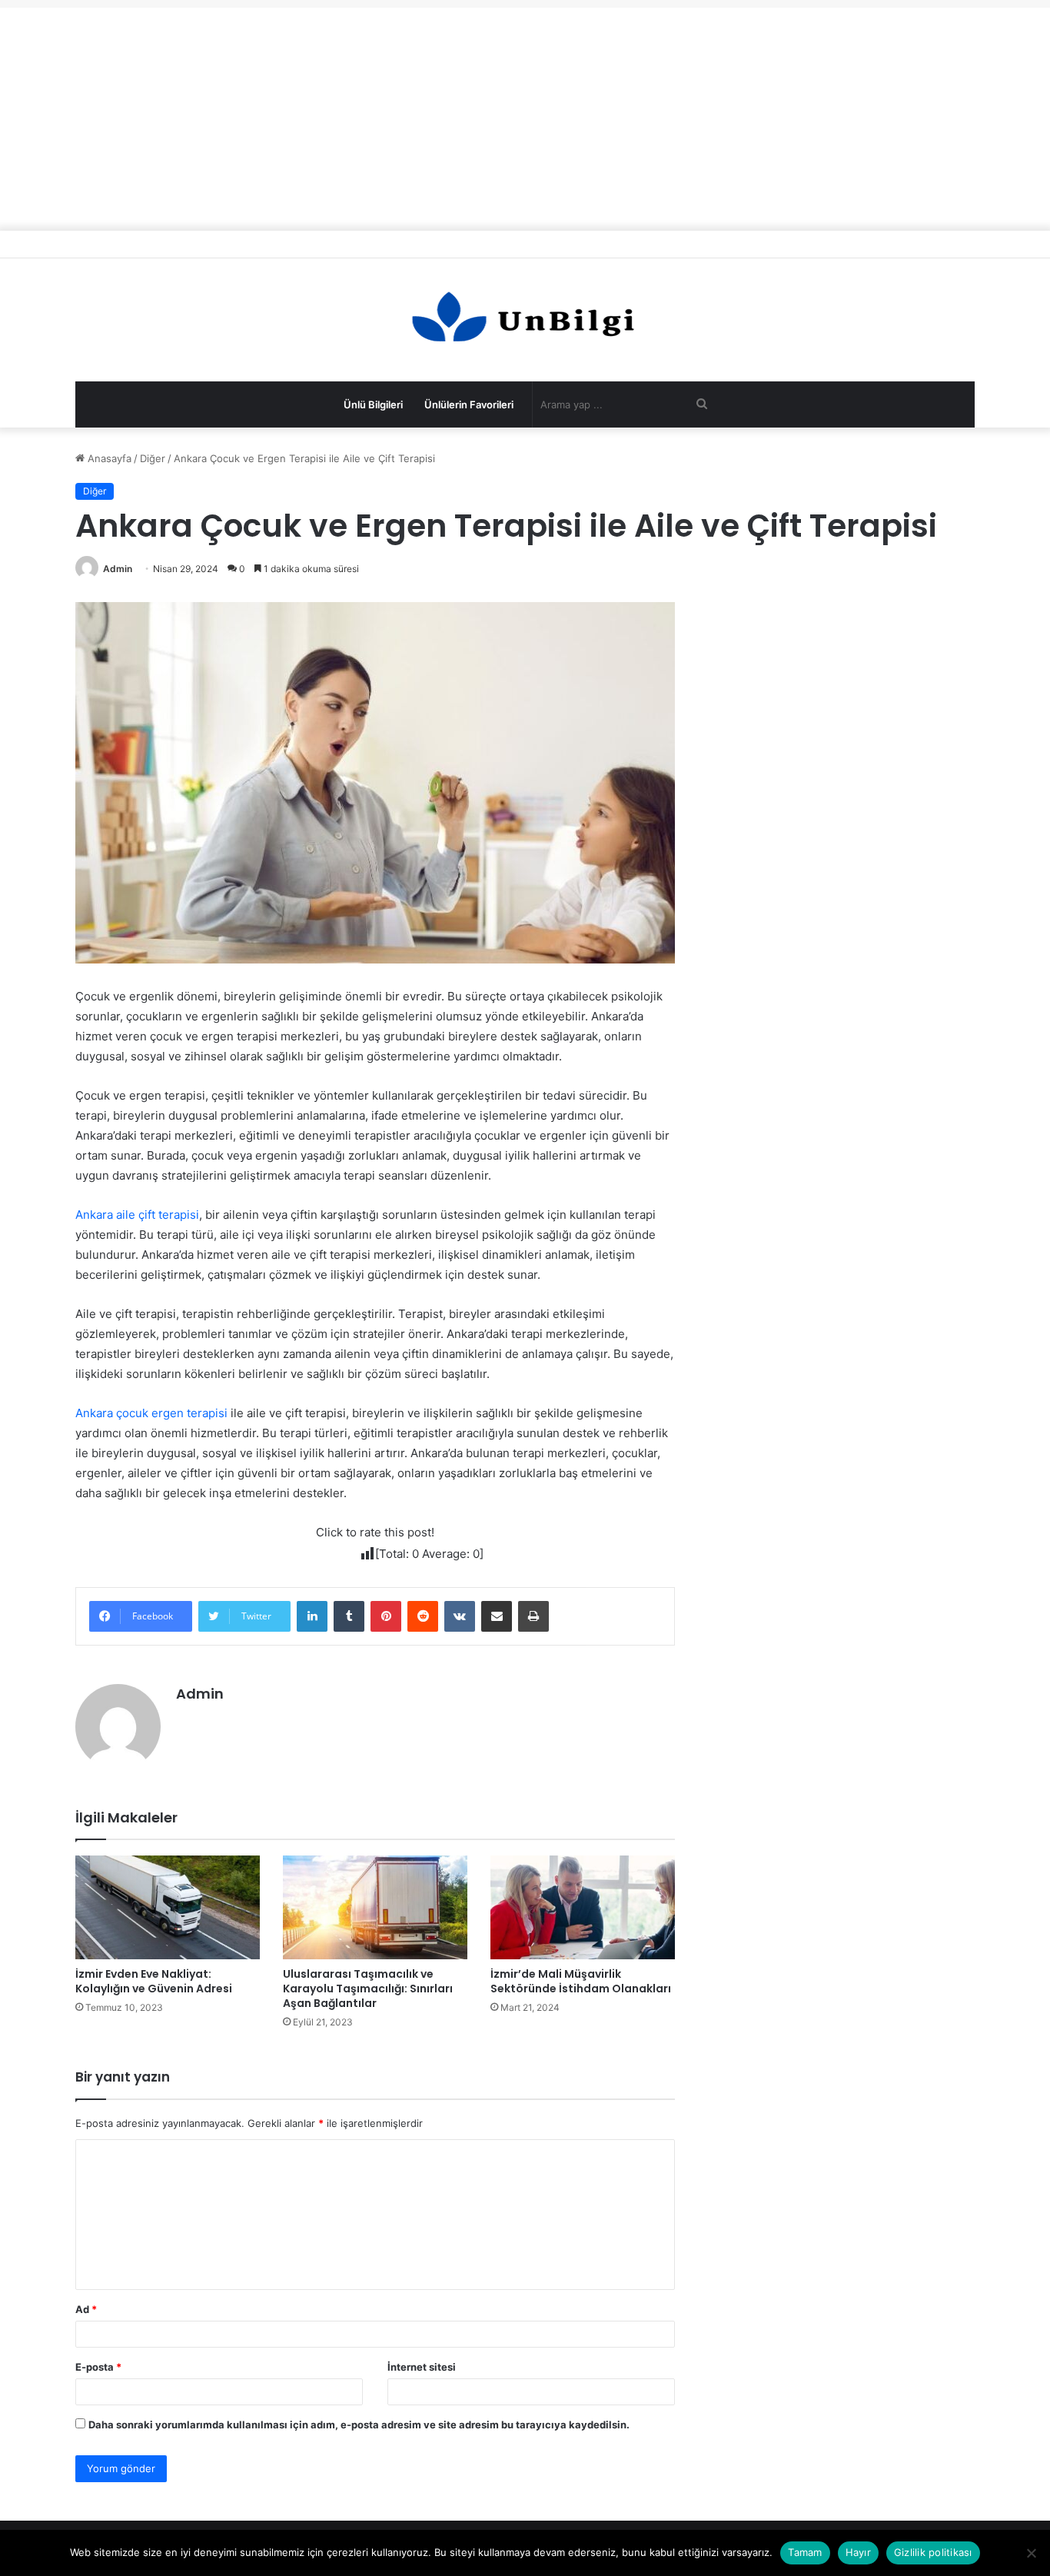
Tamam (805, 2552)
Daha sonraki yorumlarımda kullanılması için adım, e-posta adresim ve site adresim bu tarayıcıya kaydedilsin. (359, 2425)
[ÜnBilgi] (525, 320)
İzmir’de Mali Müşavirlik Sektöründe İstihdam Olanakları (581, 1981)
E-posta (98, 2367)
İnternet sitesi (422, 2367)
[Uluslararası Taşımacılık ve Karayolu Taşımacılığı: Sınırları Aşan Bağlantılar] (375, 1907)
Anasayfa (108, 458)
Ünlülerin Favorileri (469, 404)
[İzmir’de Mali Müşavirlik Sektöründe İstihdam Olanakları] (583, 1907)
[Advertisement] (525, 115)
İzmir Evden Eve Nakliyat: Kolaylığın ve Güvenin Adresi (154, 1981)
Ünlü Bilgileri (373, 404)
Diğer (153, 458)
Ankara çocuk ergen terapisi (151, 1413)
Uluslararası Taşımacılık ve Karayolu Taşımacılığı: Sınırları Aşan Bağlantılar (368, 1989)
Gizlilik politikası (933, 2552)
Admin (118, 569)
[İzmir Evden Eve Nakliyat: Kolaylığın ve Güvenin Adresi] (168, 1907)
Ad (86, 2309)
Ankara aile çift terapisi (137, 1215)
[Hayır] (1031, 2553)
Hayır (858, 2552)
